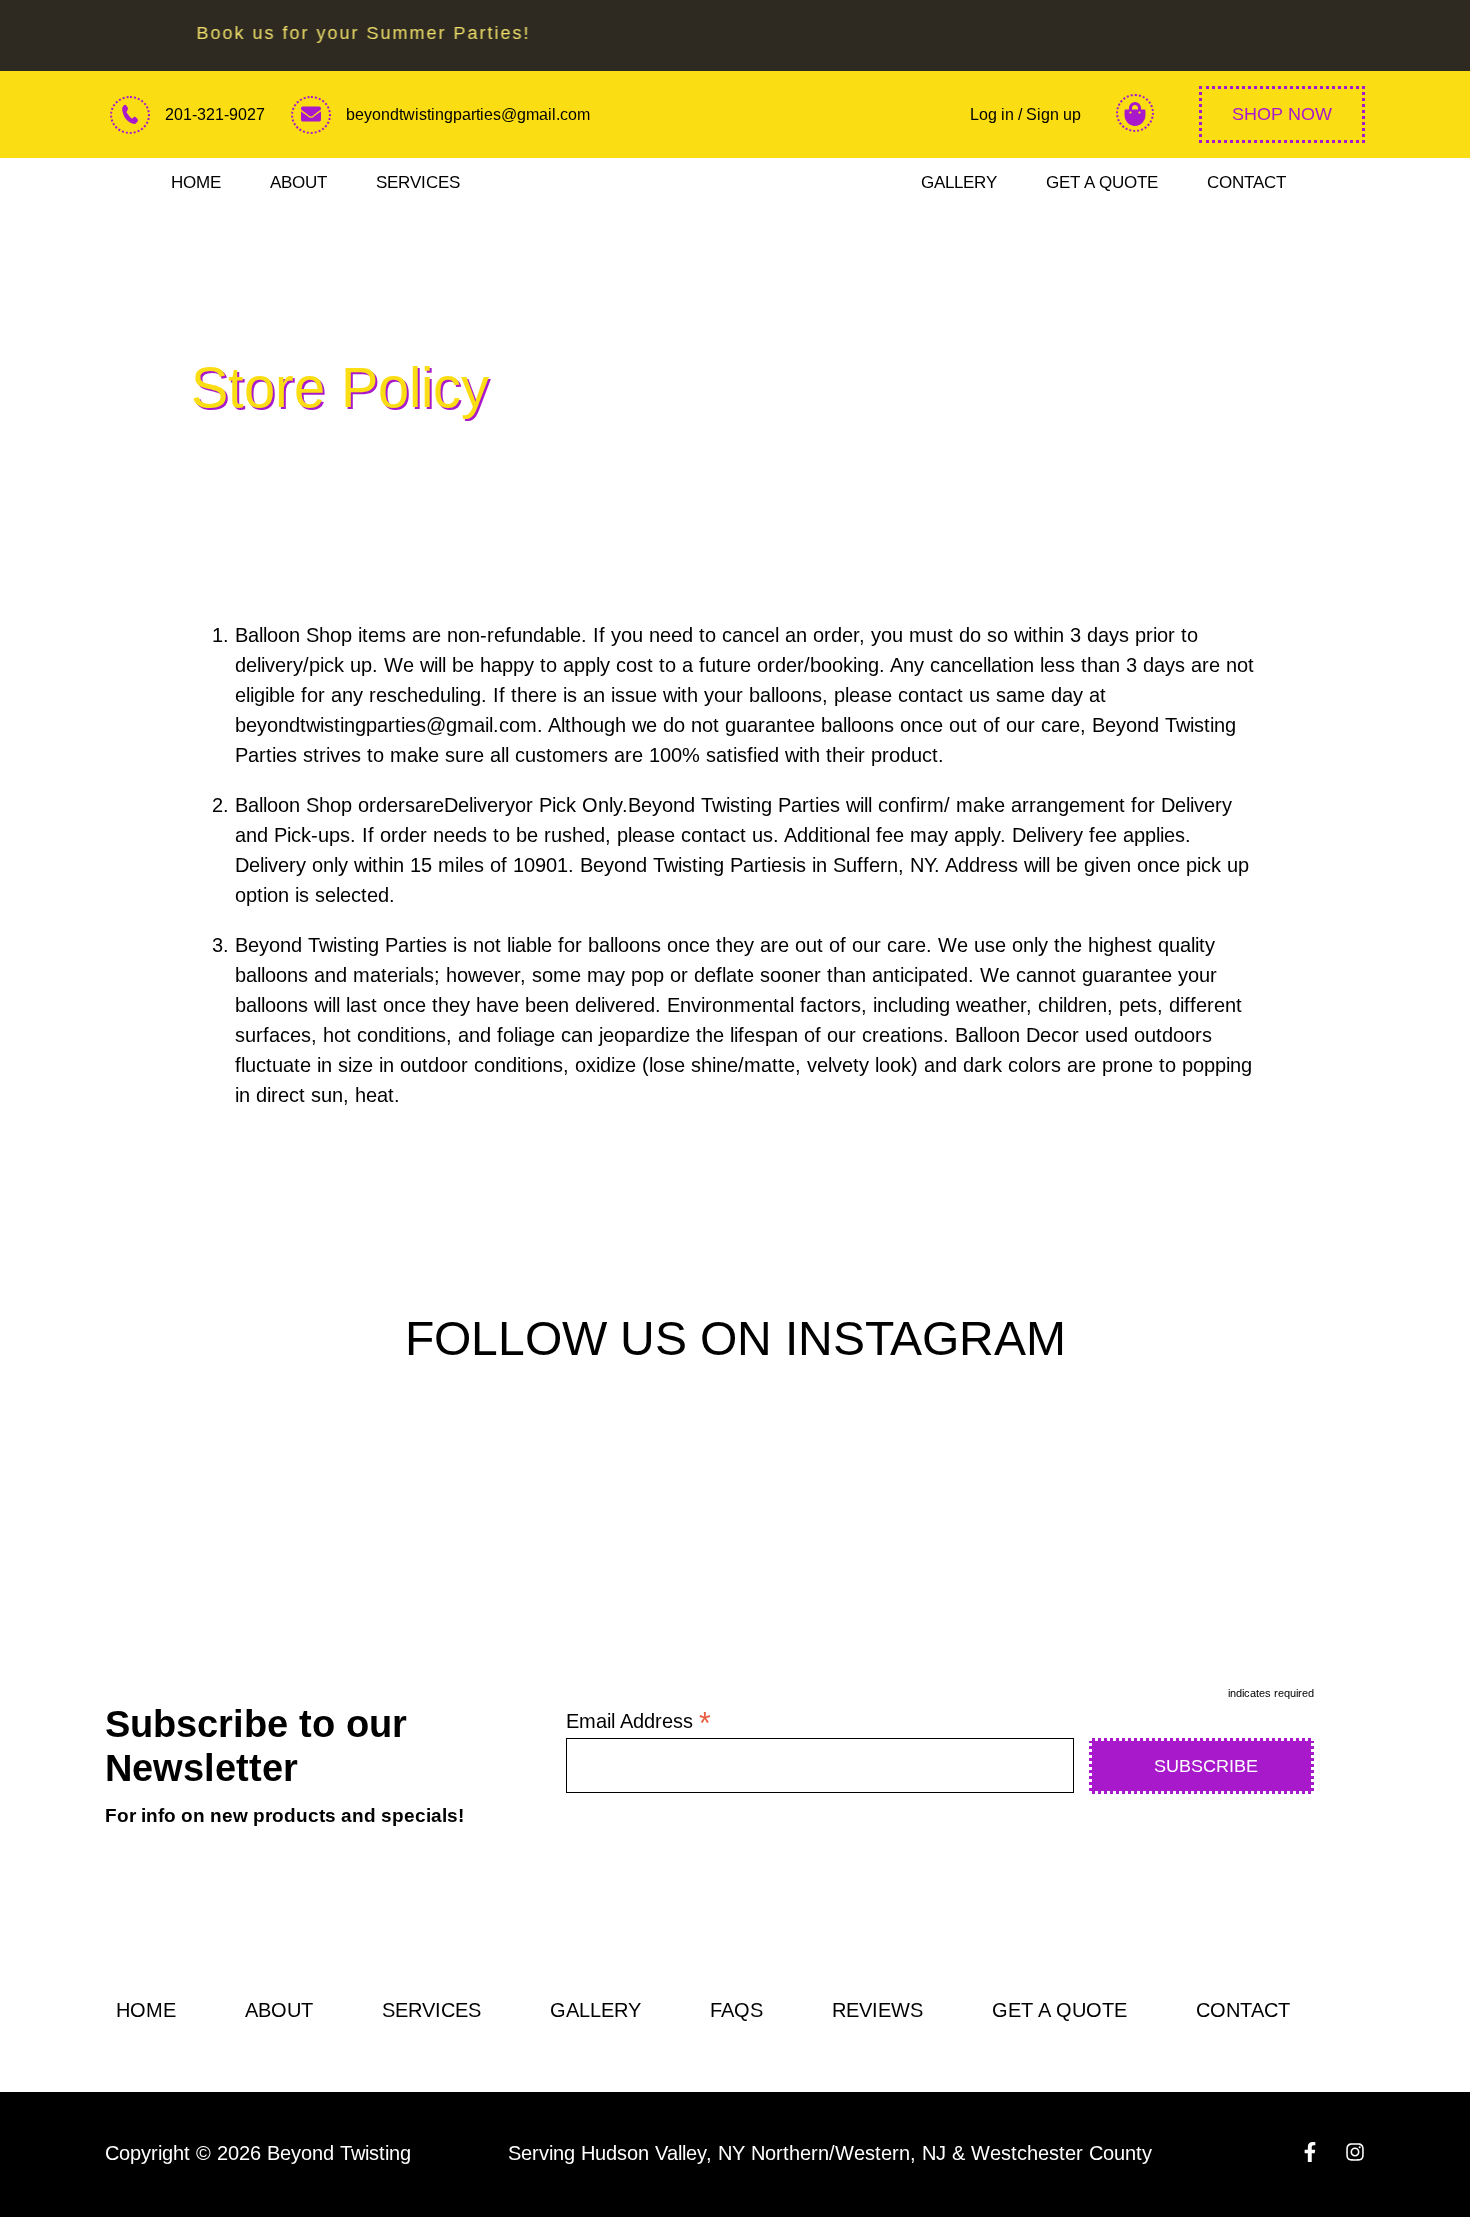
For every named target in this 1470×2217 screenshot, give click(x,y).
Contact (1246, 182)
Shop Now (1282, 114)
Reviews (877, 2010)
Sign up (1053, 114)
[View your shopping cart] (1135, 115)
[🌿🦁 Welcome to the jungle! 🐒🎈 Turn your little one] (429, 1510)
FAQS (736, 2010)
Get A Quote (1102, 182)
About (298, 182)
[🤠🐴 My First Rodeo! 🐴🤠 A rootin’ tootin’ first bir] (735, 1510)
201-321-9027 (215, 114)
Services (418, 182)
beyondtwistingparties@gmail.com (468, 114)
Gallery (959, 182)
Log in (994, 114)
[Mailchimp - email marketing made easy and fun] (1264, 1858)
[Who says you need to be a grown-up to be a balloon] (1041, 1510)
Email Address (638, 1720)
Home (196, 182)
